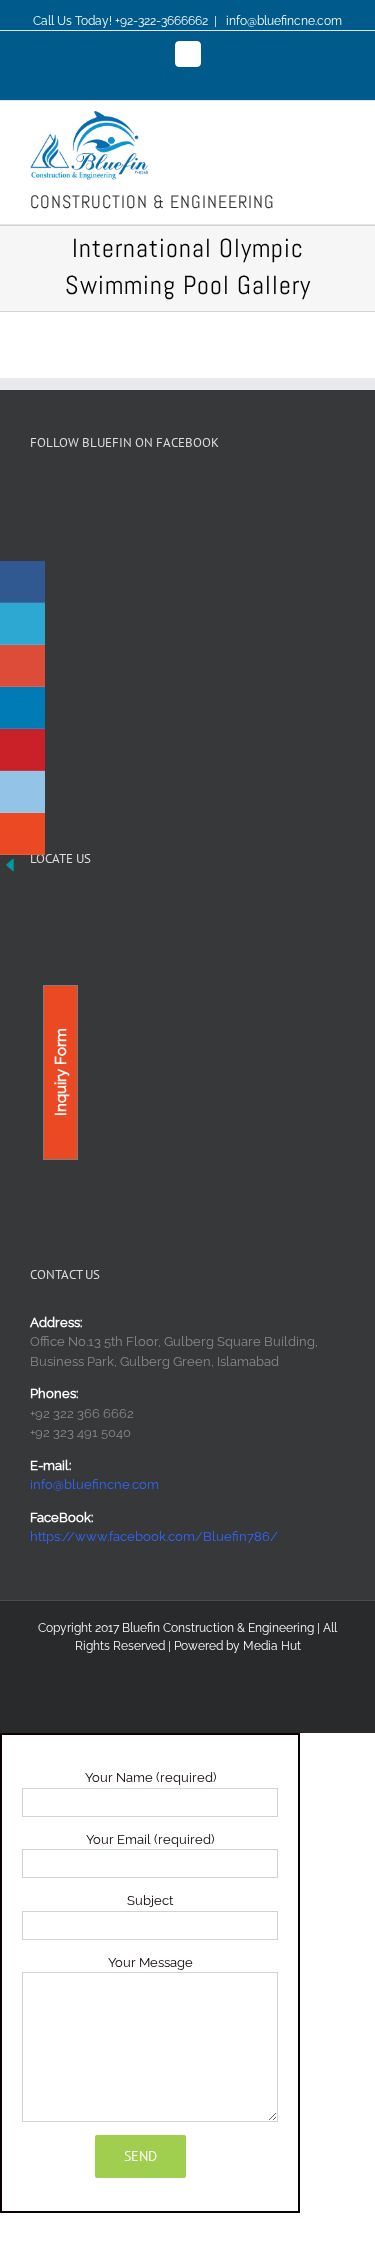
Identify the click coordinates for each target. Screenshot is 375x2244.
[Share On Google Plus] (22, 666)
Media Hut (272, 1646)
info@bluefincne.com (282, 21)
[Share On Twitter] (22, 624)
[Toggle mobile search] (301, 121)
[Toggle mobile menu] (337, 121)
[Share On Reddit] (22, 792)
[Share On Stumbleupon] (22, 834)
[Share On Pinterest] (22, 750)
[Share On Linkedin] (22, 708)
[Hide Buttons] (10, 864)
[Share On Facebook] (22, 582)
